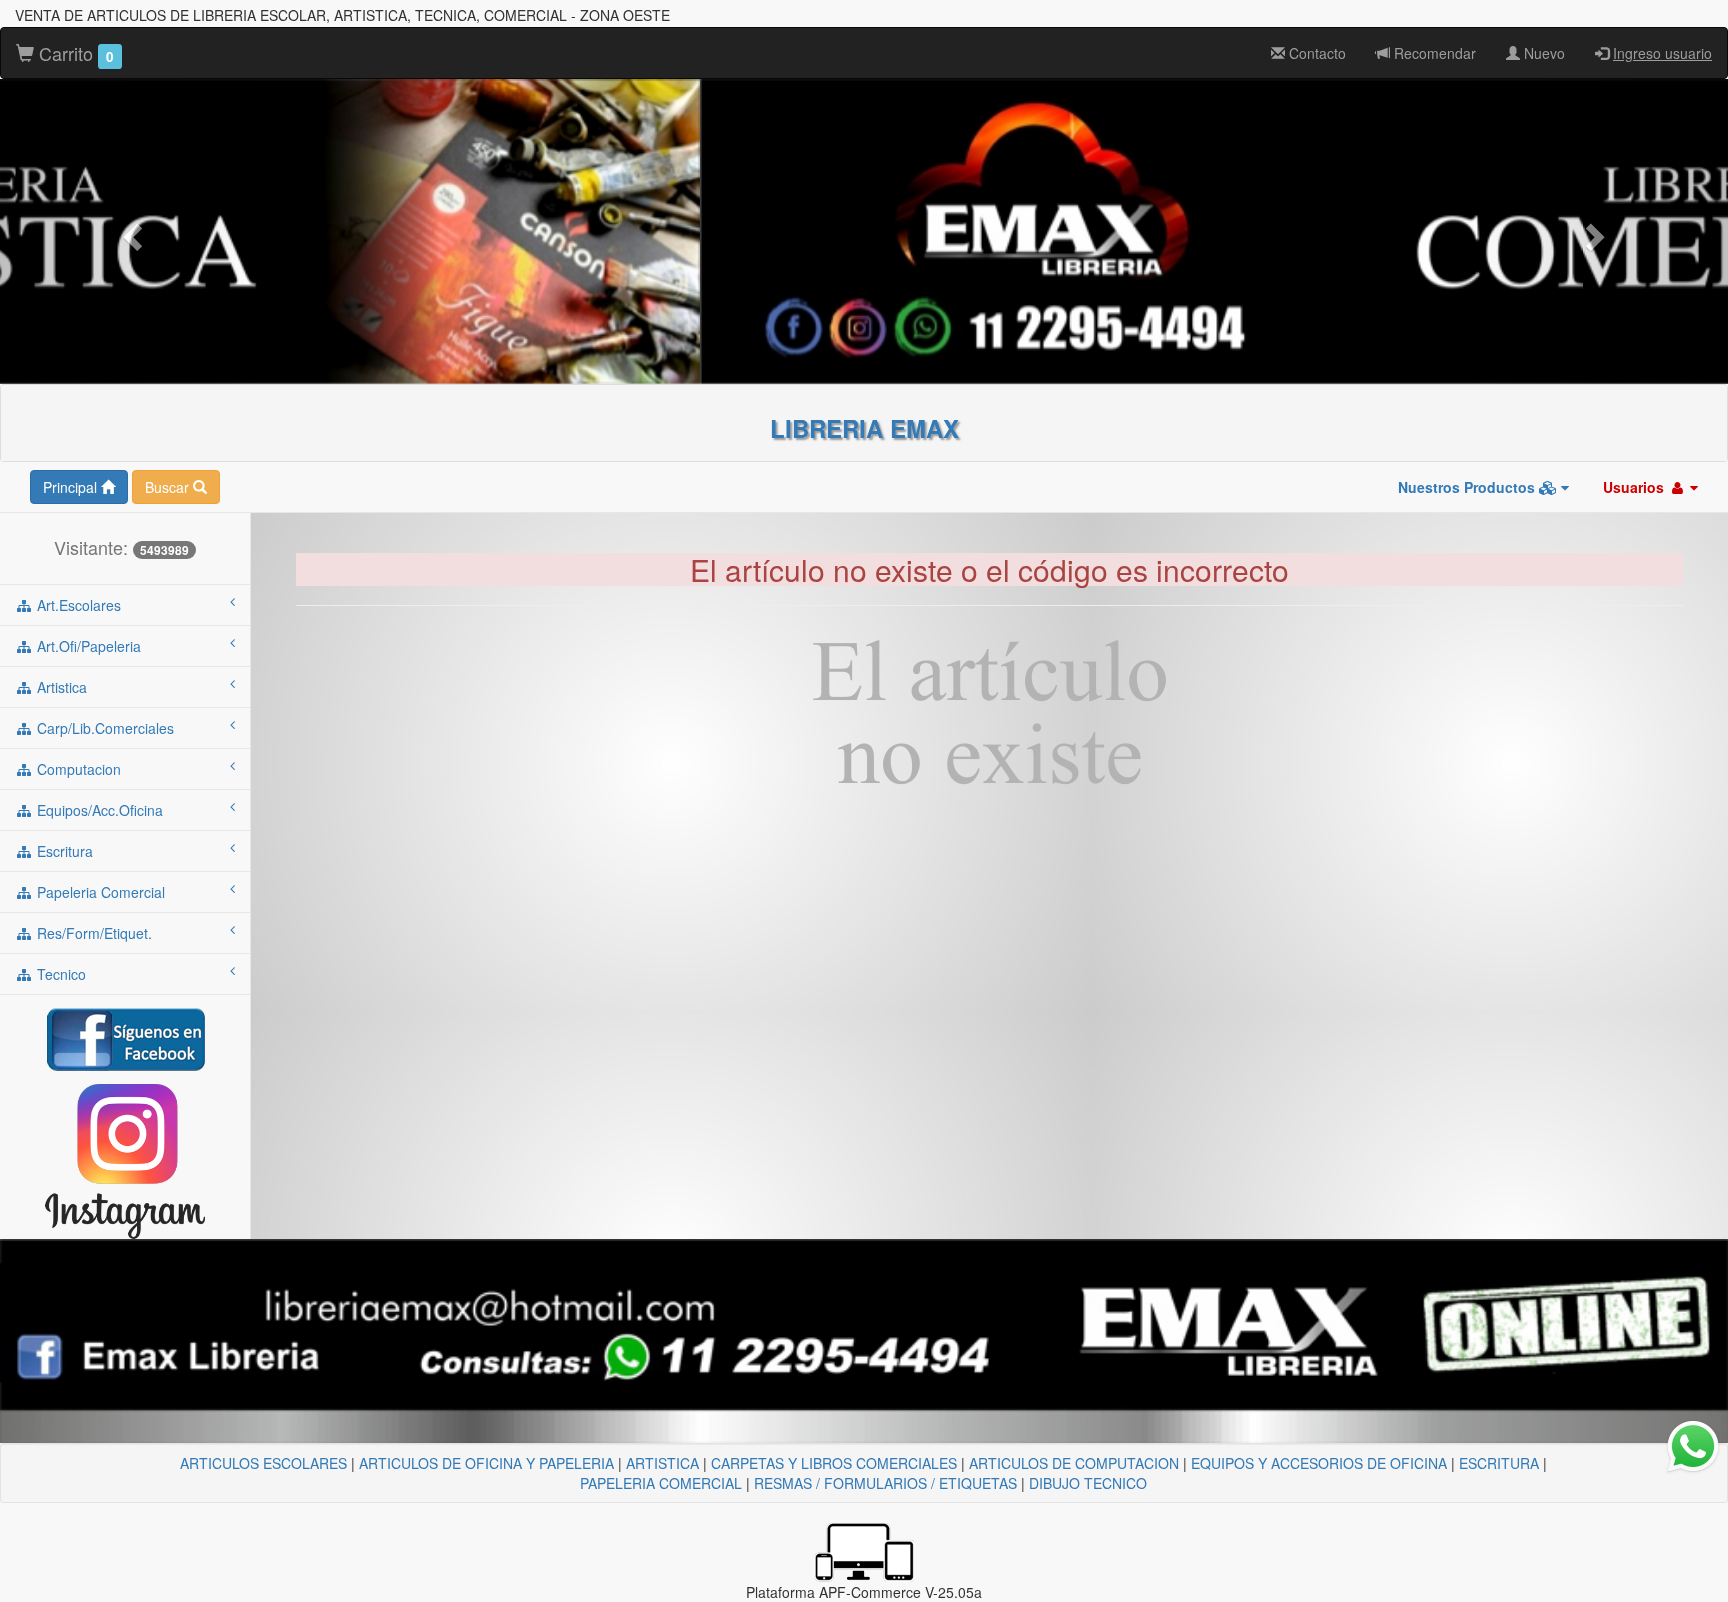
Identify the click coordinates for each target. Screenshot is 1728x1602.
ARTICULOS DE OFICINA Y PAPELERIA (486, 1463)
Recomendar (1433, 53)
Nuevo (1542, 53)
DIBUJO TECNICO (1088, 1483)
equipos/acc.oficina (98, 810)
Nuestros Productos (1468, 487)
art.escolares (77, 605)
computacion (77, 769)
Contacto (1315, 53)
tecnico (59, 974)
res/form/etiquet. (92, 933)
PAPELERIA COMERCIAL (661, 1483)
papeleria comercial (99, 892)
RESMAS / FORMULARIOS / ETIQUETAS (885, 1483)
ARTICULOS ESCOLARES (263, 1463)
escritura (63, 851)
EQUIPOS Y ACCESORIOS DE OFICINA (1319, 1463)
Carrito (74, 53)
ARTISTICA (662, 1463)
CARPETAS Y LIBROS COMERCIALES (834, 1463)
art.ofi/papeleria (87, 646)
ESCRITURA (1499, 1463)
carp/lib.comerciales (103, 728)
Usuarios (1635, 487)
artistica (60, 687)
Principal (72, 487)
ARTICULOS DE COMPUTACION (1074, 1463)
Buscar (169, 487)
